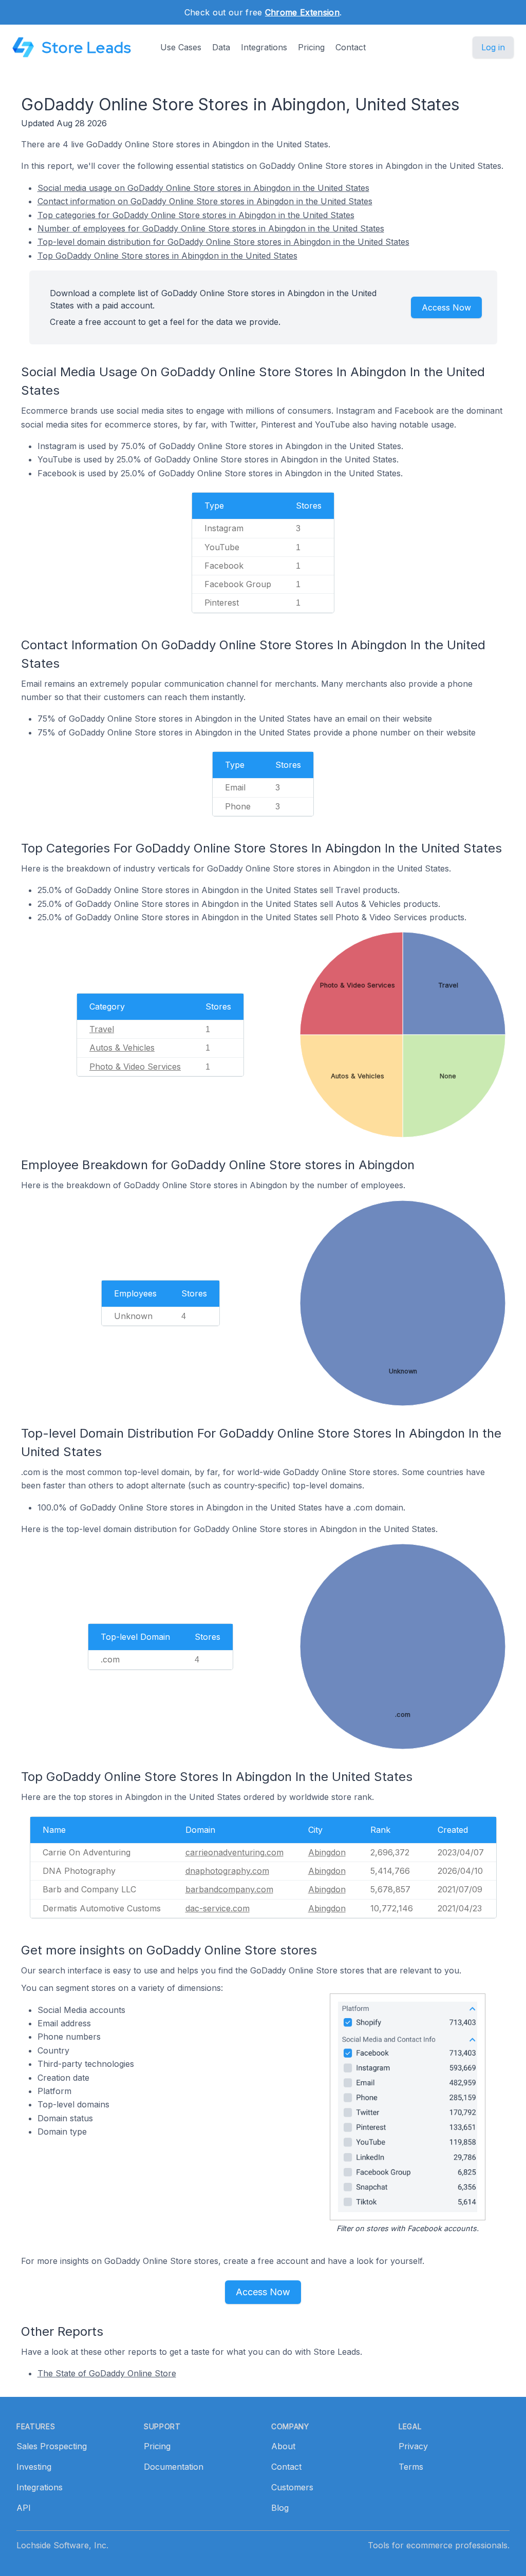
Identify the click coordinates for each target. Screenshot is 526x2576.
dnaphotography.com (227, 1871)
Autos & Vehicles (122, 1048)
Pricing (311, 47)
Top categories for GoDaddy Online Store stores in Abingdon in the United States (196, 215)
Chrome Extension (302, 12)
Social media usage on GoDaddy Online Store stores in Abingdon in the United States (203, 188)
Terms (411, 2467)
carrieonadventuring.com (234, 1852)
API (24, 2508)
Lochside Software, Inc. (62, 2545)
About (283, 2446)
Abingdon (327, 1852)
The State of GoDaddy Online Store (107, 2373)
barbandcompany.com (229, 1889)
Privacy (413, 2446)
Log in (493, 47)
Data (221, 47)
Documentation (174, 2467)
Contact (351, 47)
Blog (280, 2508)
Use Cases (181, 47)
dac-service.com (218, 1908)
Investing (34, 2467)
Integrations (264, 47)
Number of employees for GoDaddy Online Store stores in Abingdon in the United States (211, 228)
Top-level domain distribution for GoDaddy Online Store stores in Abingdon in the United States (223, 242)
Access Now (446, 307)
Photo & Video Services (135, 1067)
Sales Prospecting (52, 2446)
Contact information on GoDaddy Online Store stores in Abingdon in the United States (205, 201)
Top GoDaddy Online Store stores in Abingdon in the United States (167, 256)
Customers (292, 2487)
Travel (102, 1029)
